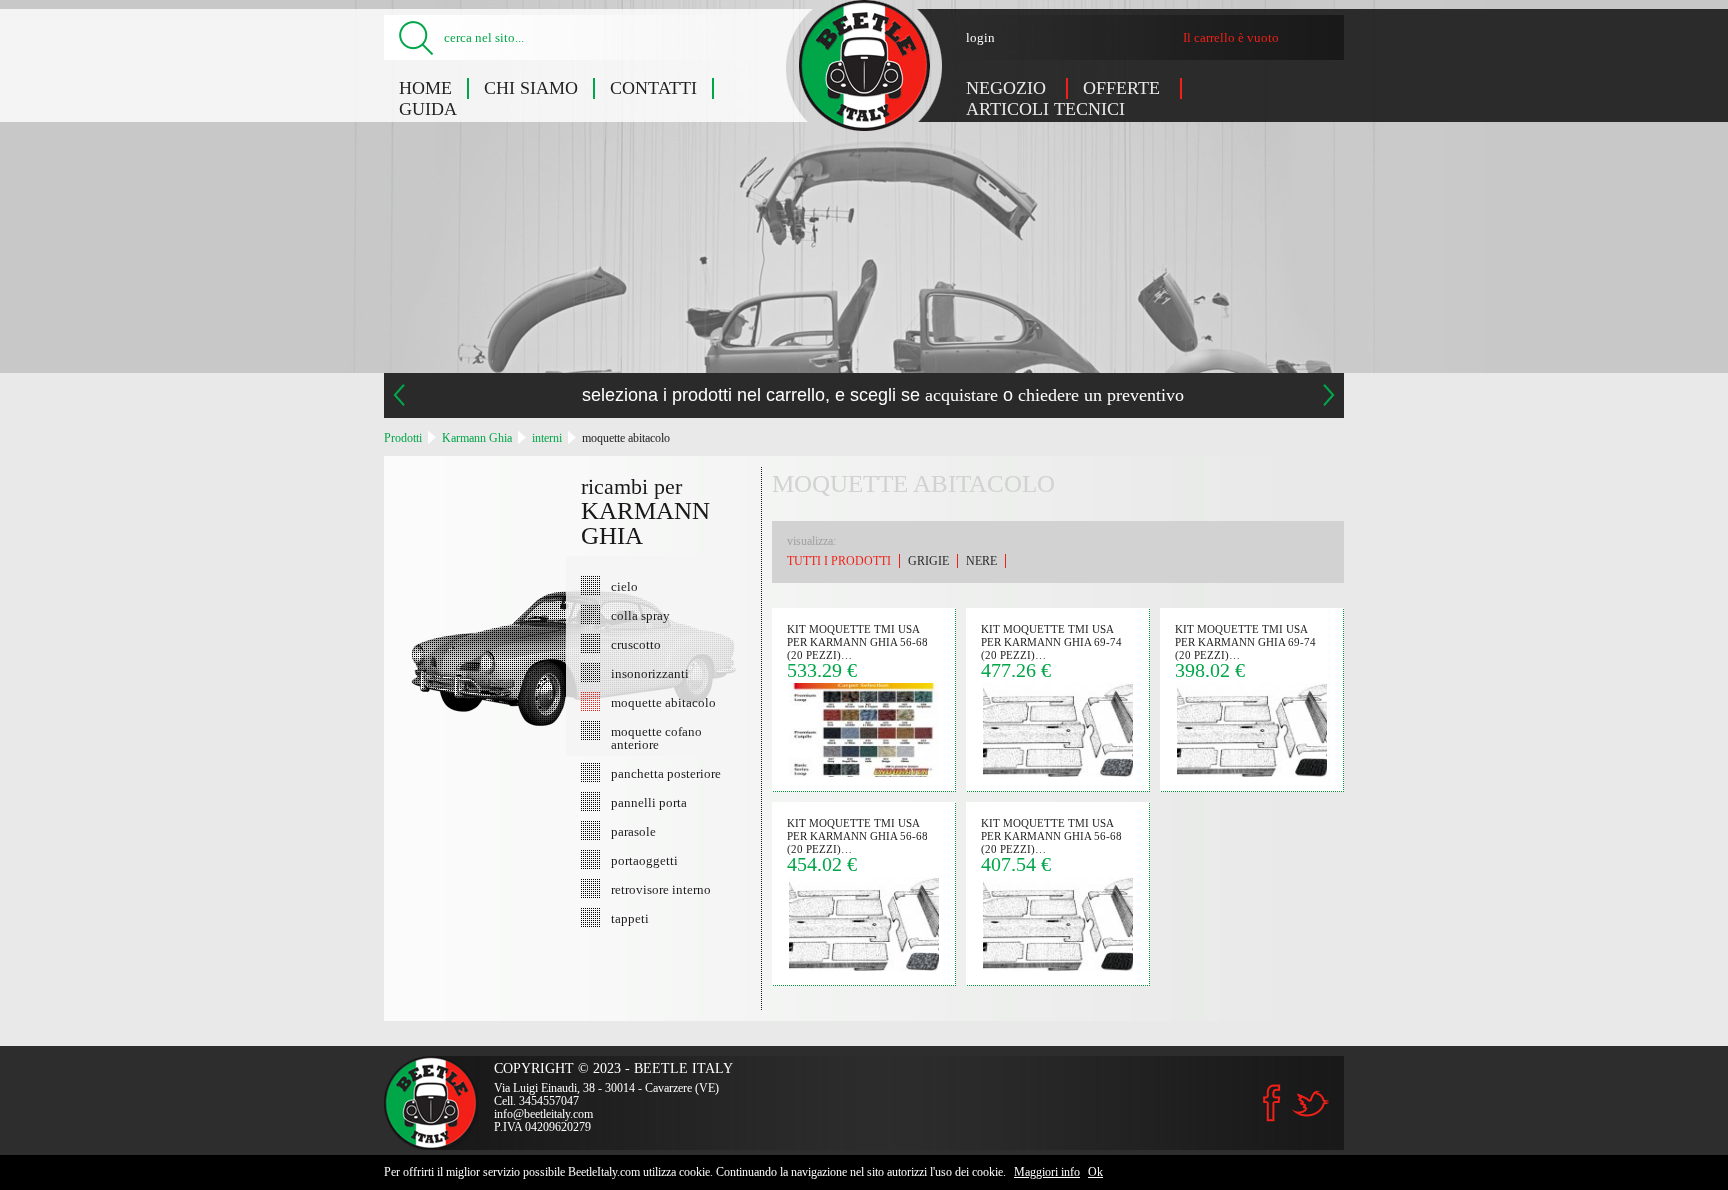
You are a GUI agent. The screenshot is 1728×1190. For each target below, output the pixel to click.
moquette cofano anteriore (656, 737)
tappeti (630, 918)
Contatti (653, 88)
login (980, 37)
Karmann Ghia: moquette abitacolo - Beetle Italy (864, 65)
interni (547, 438)
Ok (1095, 1172)
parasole (633, 831)
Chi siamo (531, 88)
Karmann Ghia (477, 438)
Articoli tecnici (1045, 109)
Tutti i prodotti (839, 561)
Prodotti (403, 438)
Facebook (1272, 1103)
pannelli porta (649, 802)
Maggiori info (1047, 1172)
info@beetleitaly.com (543, 1114)
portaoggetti (644, 860)
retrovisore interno (661, 889)
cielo (624, 586)
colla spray (640, 615)
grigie (928, 561)
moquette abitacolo (626, 438)
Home (425, 88)
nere (981, 561)
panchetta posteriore (666, 773)
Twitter (1310, 1103)
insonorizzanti (650, 673)
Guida (428, 109)
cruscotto (636, 644)
